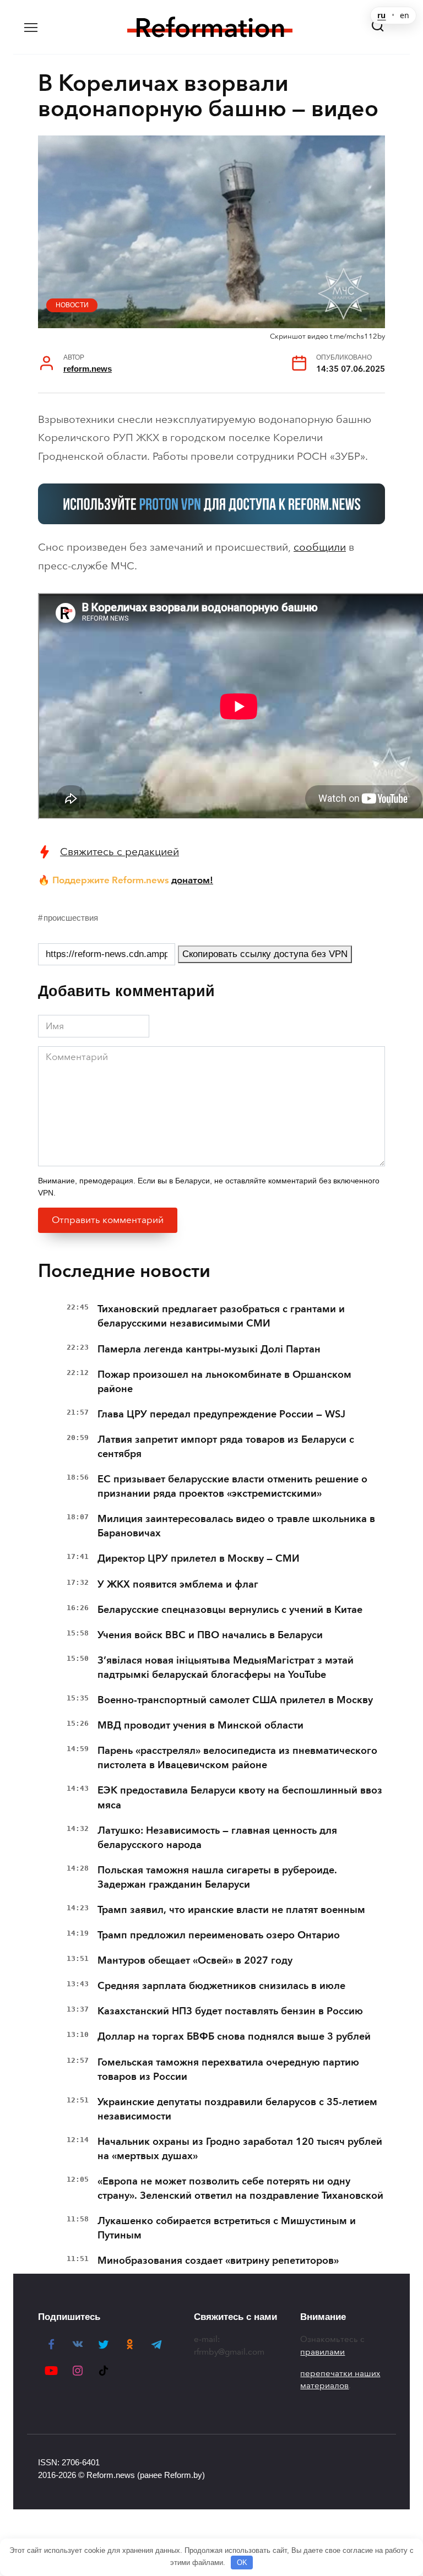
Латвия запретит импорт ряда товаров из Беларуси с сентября (226, 1447)
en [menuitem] (405, 15)
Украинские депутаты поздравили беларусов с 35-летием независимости (237, 2109)
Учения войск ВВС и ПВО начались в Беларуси (210, 1635)
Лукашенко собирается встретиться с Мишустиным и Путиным (227, 2228)
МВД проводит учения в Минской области (200, 1725)
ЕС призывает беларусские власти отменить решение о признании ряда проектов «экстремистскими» (232, 1486)
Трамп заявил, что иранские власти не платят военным (231, 1910)
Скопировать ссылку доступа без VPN (265, 954)
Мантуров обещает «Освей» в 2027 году (195, 1960)
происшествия (71, 918)
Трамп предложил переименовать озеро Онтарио (219, 1935)
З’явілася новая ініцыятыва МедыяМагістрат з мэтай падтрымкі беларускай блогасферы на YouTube (226, 1667)
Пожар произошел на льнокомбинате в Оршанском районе (224, 1382)
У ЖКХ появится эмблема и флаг (178, 1584)
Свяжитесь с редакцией (120, 852)
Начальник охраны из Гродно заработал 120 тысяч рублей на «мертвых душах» (240, 2149)
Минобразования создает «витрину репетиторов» (218, 2260)
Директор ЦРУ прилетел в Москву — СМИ (199, 1558)
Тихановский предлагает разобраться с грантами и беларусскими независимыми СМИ (221, 1316)
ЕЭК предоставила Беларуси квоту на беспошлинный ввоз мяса (240, 1797)
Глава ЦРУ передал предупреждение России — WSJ (221, 1414)
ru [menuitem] (381, 15)
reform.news (88, 369)
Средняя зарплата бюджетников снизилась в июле (221, 1986)
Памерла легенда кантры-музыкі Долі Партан (209, 1349)
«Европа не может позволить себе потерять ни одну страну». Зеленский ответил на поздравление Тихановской (240, 2188)
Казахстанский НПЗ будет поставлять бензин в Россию (230, 2011)
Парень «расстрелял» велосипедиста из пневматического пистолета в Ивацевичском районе (237, 1758)
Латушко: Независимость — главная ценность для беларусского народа (217, 1838)
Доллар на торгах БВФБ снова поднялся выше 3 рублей (234, 2036)
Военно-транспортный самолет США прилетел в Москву (235, 1700)
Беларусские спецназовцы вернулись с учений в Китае (230, 1610)
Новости (72, 305)
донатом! (192, 880)
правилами (322, 2352)
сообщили (320, 547)
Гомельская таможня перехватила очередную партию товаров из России (228, 2069)
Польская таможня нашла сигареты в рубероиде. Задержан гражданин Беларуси (217, 1877)
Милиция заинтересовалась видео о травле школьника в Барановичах (236, 1526)
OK (242, 2563)
